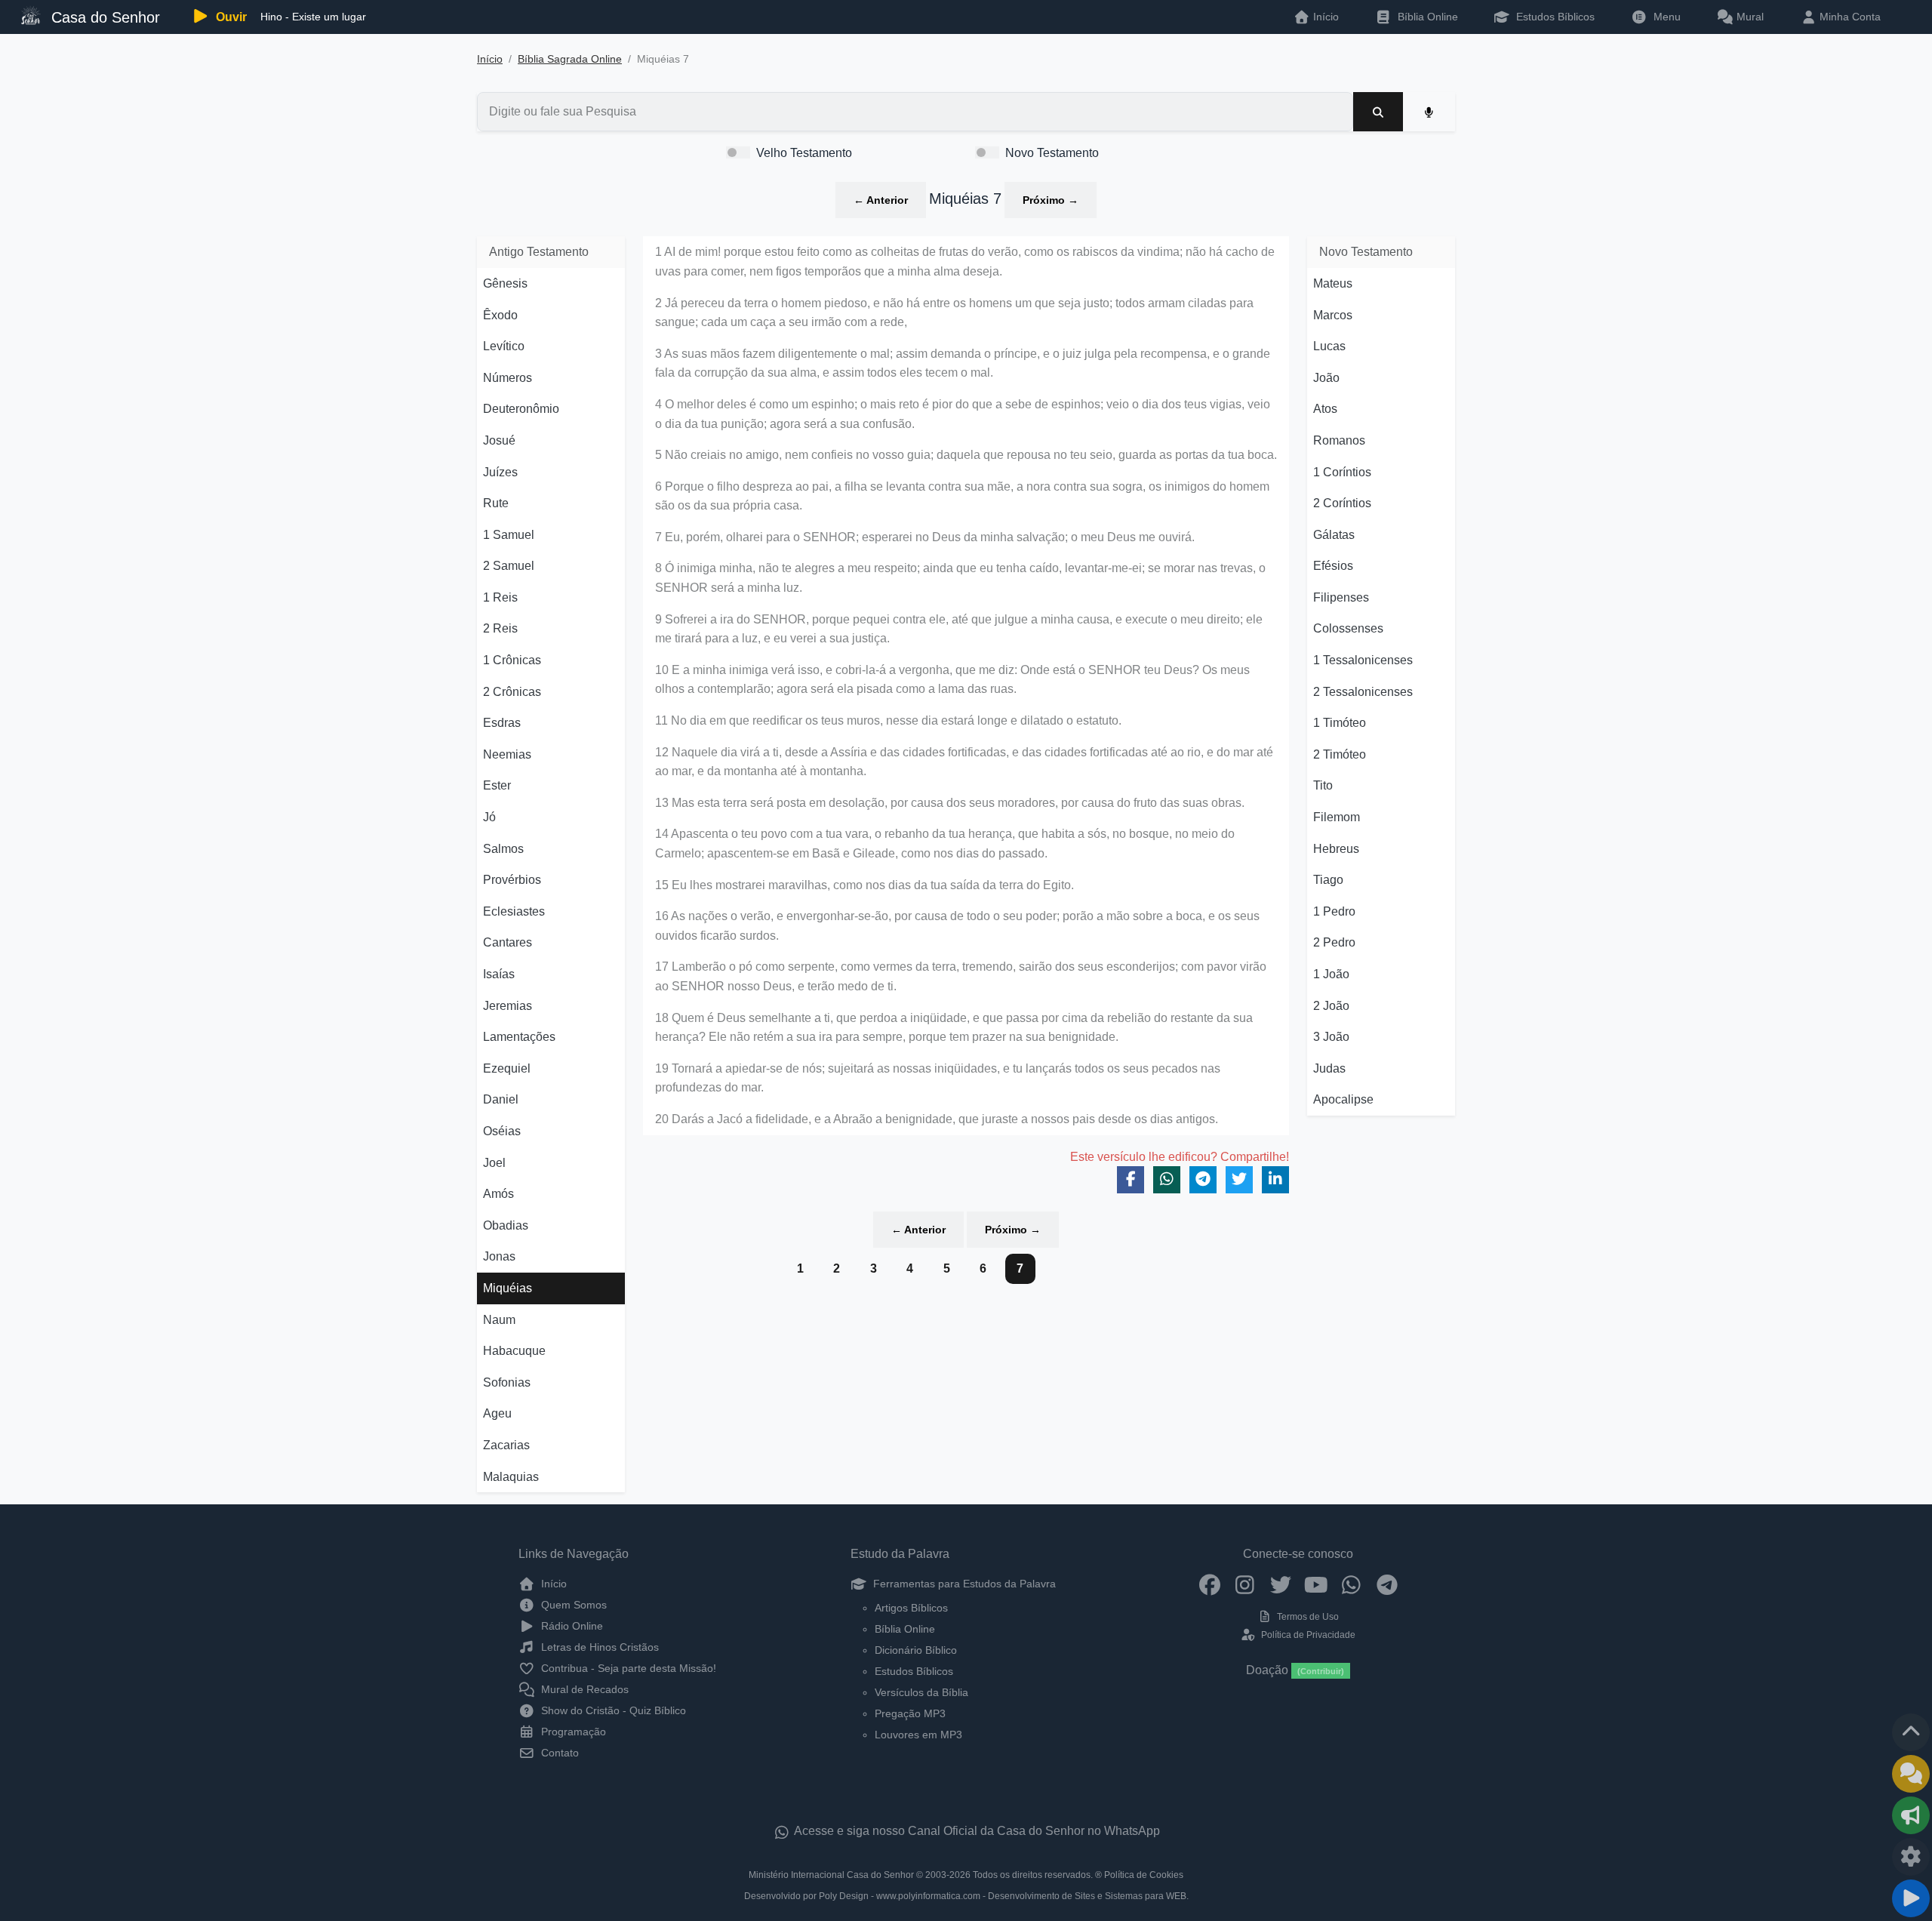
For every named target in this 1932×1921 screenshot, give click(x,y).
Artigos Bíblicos (911, 1608)
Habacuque (514, 1351)
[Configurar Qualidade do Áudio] (1911, 1857)
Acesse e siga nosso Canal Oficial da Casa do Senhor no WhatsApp (976, 1831)
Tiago (1328, 880)
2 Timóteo (1340, 754)
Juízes (500, 472)
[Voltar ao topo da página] (1911, 1732)
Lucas (1329, 346)
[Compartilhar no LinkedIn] (1275, 1180)
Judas (1329, 1068)
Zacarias (506, 1445)
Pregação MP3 (910, 1713)
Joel (494, 1163)
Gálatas (1334, 535)
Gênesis (505, 283)
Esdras (502, 723)
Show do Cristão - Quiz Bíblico (612, 1710)
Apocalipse (1343, 1099)
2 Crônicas (512, 692)
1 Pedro (1334, 911)
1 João (1331, 974)
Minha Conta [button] (1849, 17)
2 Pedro (1334, 942)
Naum (499, 1320)
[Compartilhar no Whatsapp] (1167, 1180)
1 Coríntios (1342, 472)
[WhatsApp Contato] (1351, 1584)
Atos (1325, 409)
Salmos (503, 849)
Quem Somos (572, 1605)
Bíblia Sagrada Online (570, 59)
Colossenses (1348, 628)
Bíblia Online (1426, 17)
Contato (558, 1753)
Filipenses (1341, 597)
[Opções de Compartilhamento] (1911, 1815)
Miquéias (508, 1288)
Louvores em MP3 (918, 1735)
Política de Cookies (1144, 1875)
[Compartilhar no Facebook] (1131, 1180)
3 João (1331, 1037)
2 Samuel (509, 566)
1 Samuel (509, 535)
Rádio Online (571, 1626)
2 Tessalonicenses (1363, 692)
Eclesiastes (514, 911)
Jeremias (508, 1006)
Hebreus (1336, 849)
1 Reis (500, 597)
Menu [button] (1664, 17)
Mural (1749, 17)
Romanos (1339, 440)
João (1326, 378)
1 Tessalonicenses (1363, 660)
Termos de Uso (1307, 1617)
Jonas (499, 1256)
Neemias (507, 754)
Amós (498, 1194)
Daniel (501, 1099)
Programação (572, 1732)
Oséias (502, 1131)
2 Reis (500, 628)
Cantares (508, 942)
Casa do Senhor (103, 17)
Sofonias (507, 1382)
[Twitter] (1280, 1584)
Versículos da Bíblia (921, 1692)
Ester (497, 785)
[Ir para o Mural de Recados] (1911, 1774)
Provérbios (512, 880)
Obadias (506, 1225)
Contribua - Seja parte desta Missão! (627, 1668)
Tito (1323, 785)
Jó (489, 817)
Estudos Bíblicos (1554, 17)
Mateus (1333, 283)
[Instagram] (1245, 1584)
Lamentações (519, 1037)
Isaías (499, 974)
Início (490, 59)
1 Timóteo (1340, 723)
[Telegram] (1387, 1584)
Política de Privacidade (1307, 1635)
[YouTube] (1316, 1584)
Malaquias (511, 1477)
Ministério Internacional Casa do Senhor (831, 1875)
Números (508, 378)
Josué (499, 440)
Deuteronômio (521, 409)
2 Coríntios (1342, 503)
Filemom (1337, 817)
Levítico (504, 346)
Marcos (1333, 315)
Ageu (497, 1413)
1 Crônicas (512, 660)
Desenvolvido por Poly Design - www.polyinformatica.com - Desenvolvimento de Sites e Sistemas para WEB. (966, 1896)
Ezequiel (507, 1068)
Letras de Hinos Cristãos (598, 1647)
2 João (1331, 1006)
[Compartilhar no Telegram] (1203, 1180)
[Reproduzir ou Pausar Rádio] (1911, 1898)
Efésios (1333, 566)
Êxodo (500, 315)
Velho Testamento (804, 153)
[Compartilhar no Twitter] (1239, 1180)
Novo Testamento (1052, 153)
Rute (496, 503)
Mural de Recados (583, 1689)
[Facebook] (1209, 1584)
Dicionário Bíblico (916, 1650)
